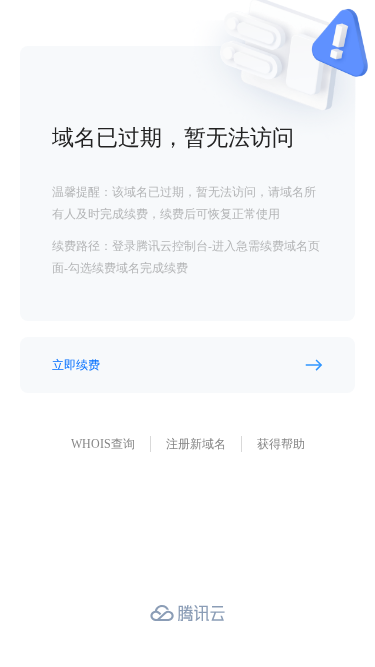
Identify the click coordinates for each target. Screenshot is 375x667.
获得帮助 (281, 444)
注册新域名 (196, 444)
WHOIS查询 (103, 444)
